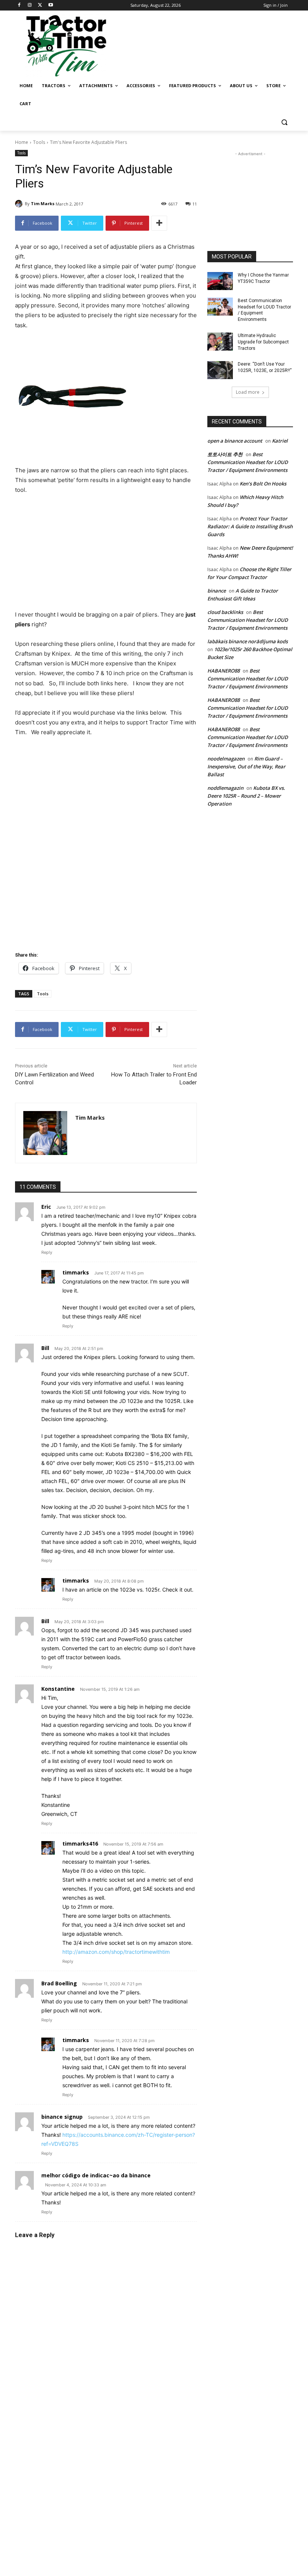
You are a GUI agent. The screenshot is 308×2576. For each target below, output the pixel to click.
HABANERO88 (223, 671)
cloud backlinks (225, 612)
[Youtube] (51, 5)
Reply (47, 1252)
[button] (284, 122)
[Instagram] (30, 5)
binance (217, 591)
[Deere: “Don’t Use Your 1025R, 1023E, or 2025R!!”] (220, 370)
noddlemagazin (225, 788)
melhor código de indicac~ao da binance (96, 2175)
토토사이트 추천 (225, 454)
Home (22, 142)
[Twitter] (40, 5)
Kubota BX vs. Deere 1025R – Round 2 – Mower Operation (246, 796)
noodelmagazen (226, 759)
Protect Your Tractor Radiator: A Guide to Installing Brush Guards (250, 526)
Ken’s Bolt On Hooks (263, 484)
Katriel (280, 441)
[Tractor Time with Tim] (66, 46)
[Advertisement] (205, 45)
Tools (39, 142)
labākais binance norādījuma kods (248, 641)
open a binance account (235, 441)
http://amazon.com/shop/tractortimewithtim (116, 1952)
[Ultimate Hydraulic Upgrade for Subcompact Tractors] (220, 342)
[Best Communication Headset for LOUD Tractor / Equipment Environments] (220, 307)
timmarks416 (80, 1844)
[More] (159, 223)
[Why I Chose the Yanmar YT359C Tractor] (220, 281)
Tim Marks (43, 203)
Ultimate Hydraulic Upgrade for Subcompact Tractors (263, 342)
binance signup (62, 2117)
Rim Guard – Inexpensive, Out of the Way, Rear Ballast (246, 766)
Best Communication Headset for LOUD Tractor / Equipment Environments (248, 462)
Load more (248, 392)
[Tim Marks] (20, 204)
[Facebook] (19, 5)
